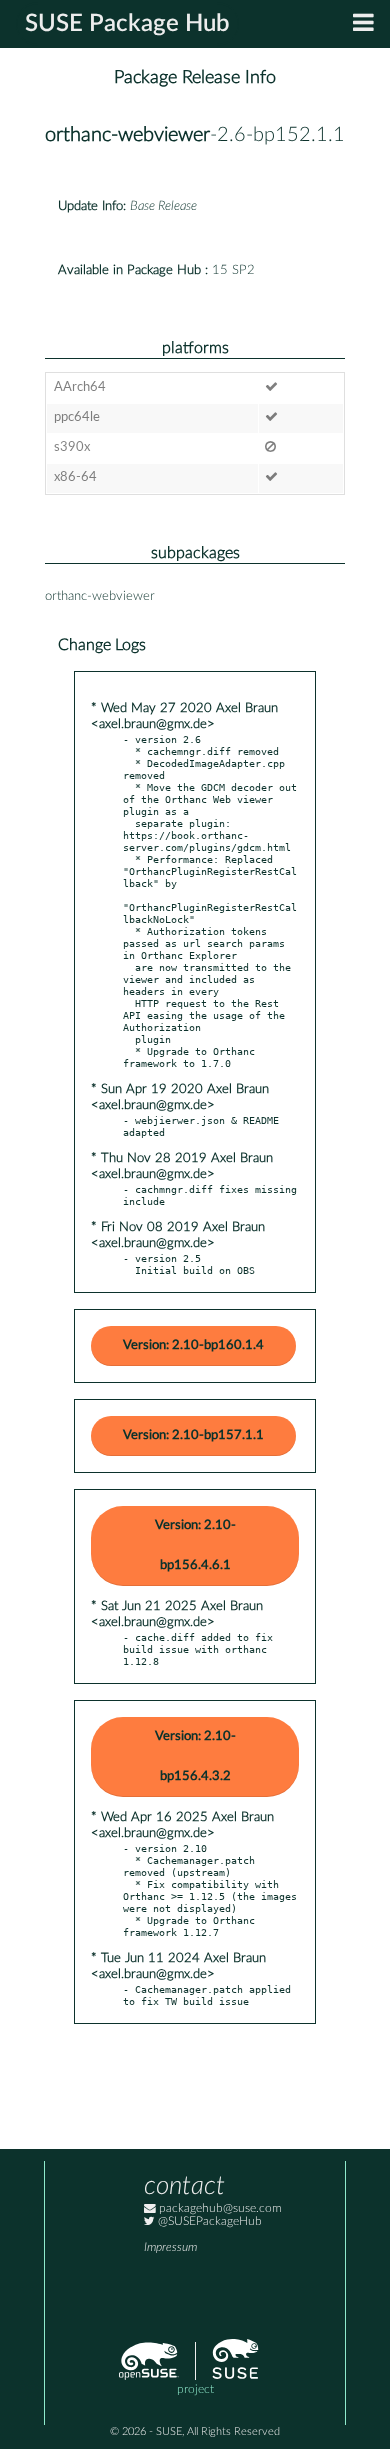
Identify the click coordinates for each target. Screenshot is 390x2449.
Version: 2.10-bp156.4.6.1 (195, 1545)
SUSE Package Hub (127, 24)
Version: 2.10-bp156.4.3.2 (195, 1756)
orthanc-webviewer (127, 135)
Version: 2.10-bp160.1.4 (193, 1345)
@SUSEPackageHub (208, 2221)
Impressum (170, 2247)
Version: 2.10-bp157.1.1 (193, 1435)
